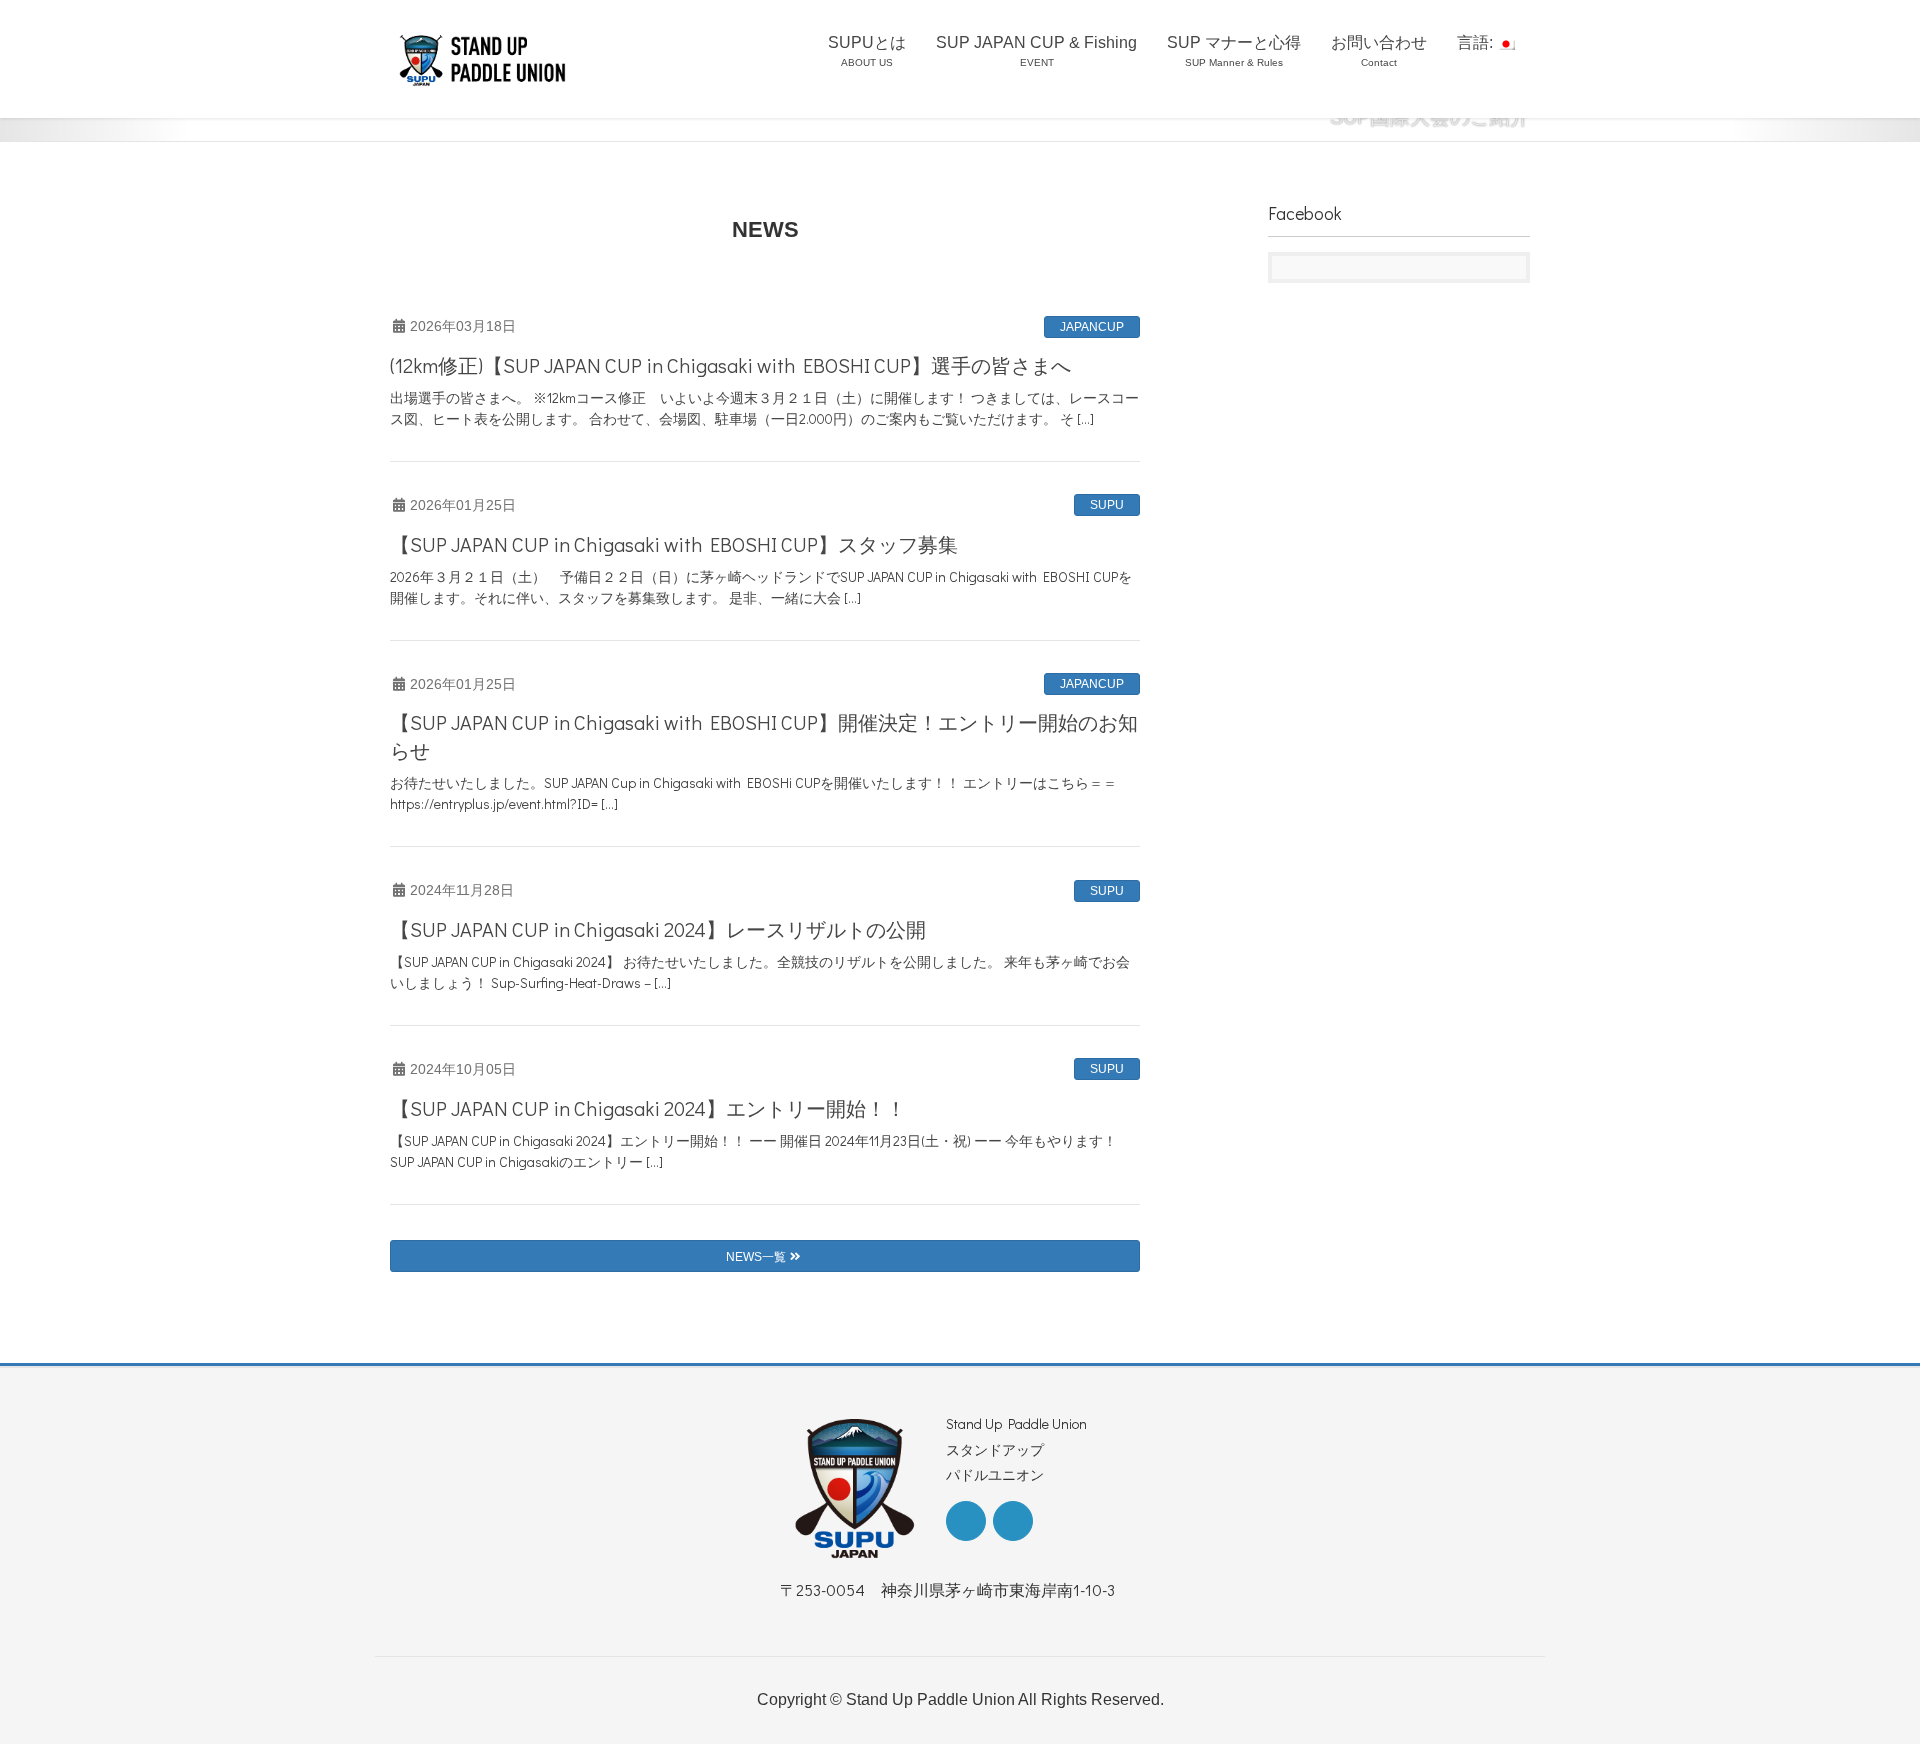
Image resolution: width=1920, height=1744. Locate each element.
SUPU (1107, 505)
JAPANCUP (1092, 327)
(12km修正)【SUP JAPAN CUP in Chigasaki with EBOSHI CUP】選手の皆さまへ (730, 365)
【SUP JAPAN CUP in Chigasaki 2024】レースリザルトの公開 (658, 929)
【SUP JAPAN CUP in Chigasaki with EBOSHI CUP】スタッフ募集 (674, 544)
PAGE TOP (1858, 1674)
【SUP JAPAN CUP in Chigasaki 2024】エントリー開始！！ (648, 1108)
